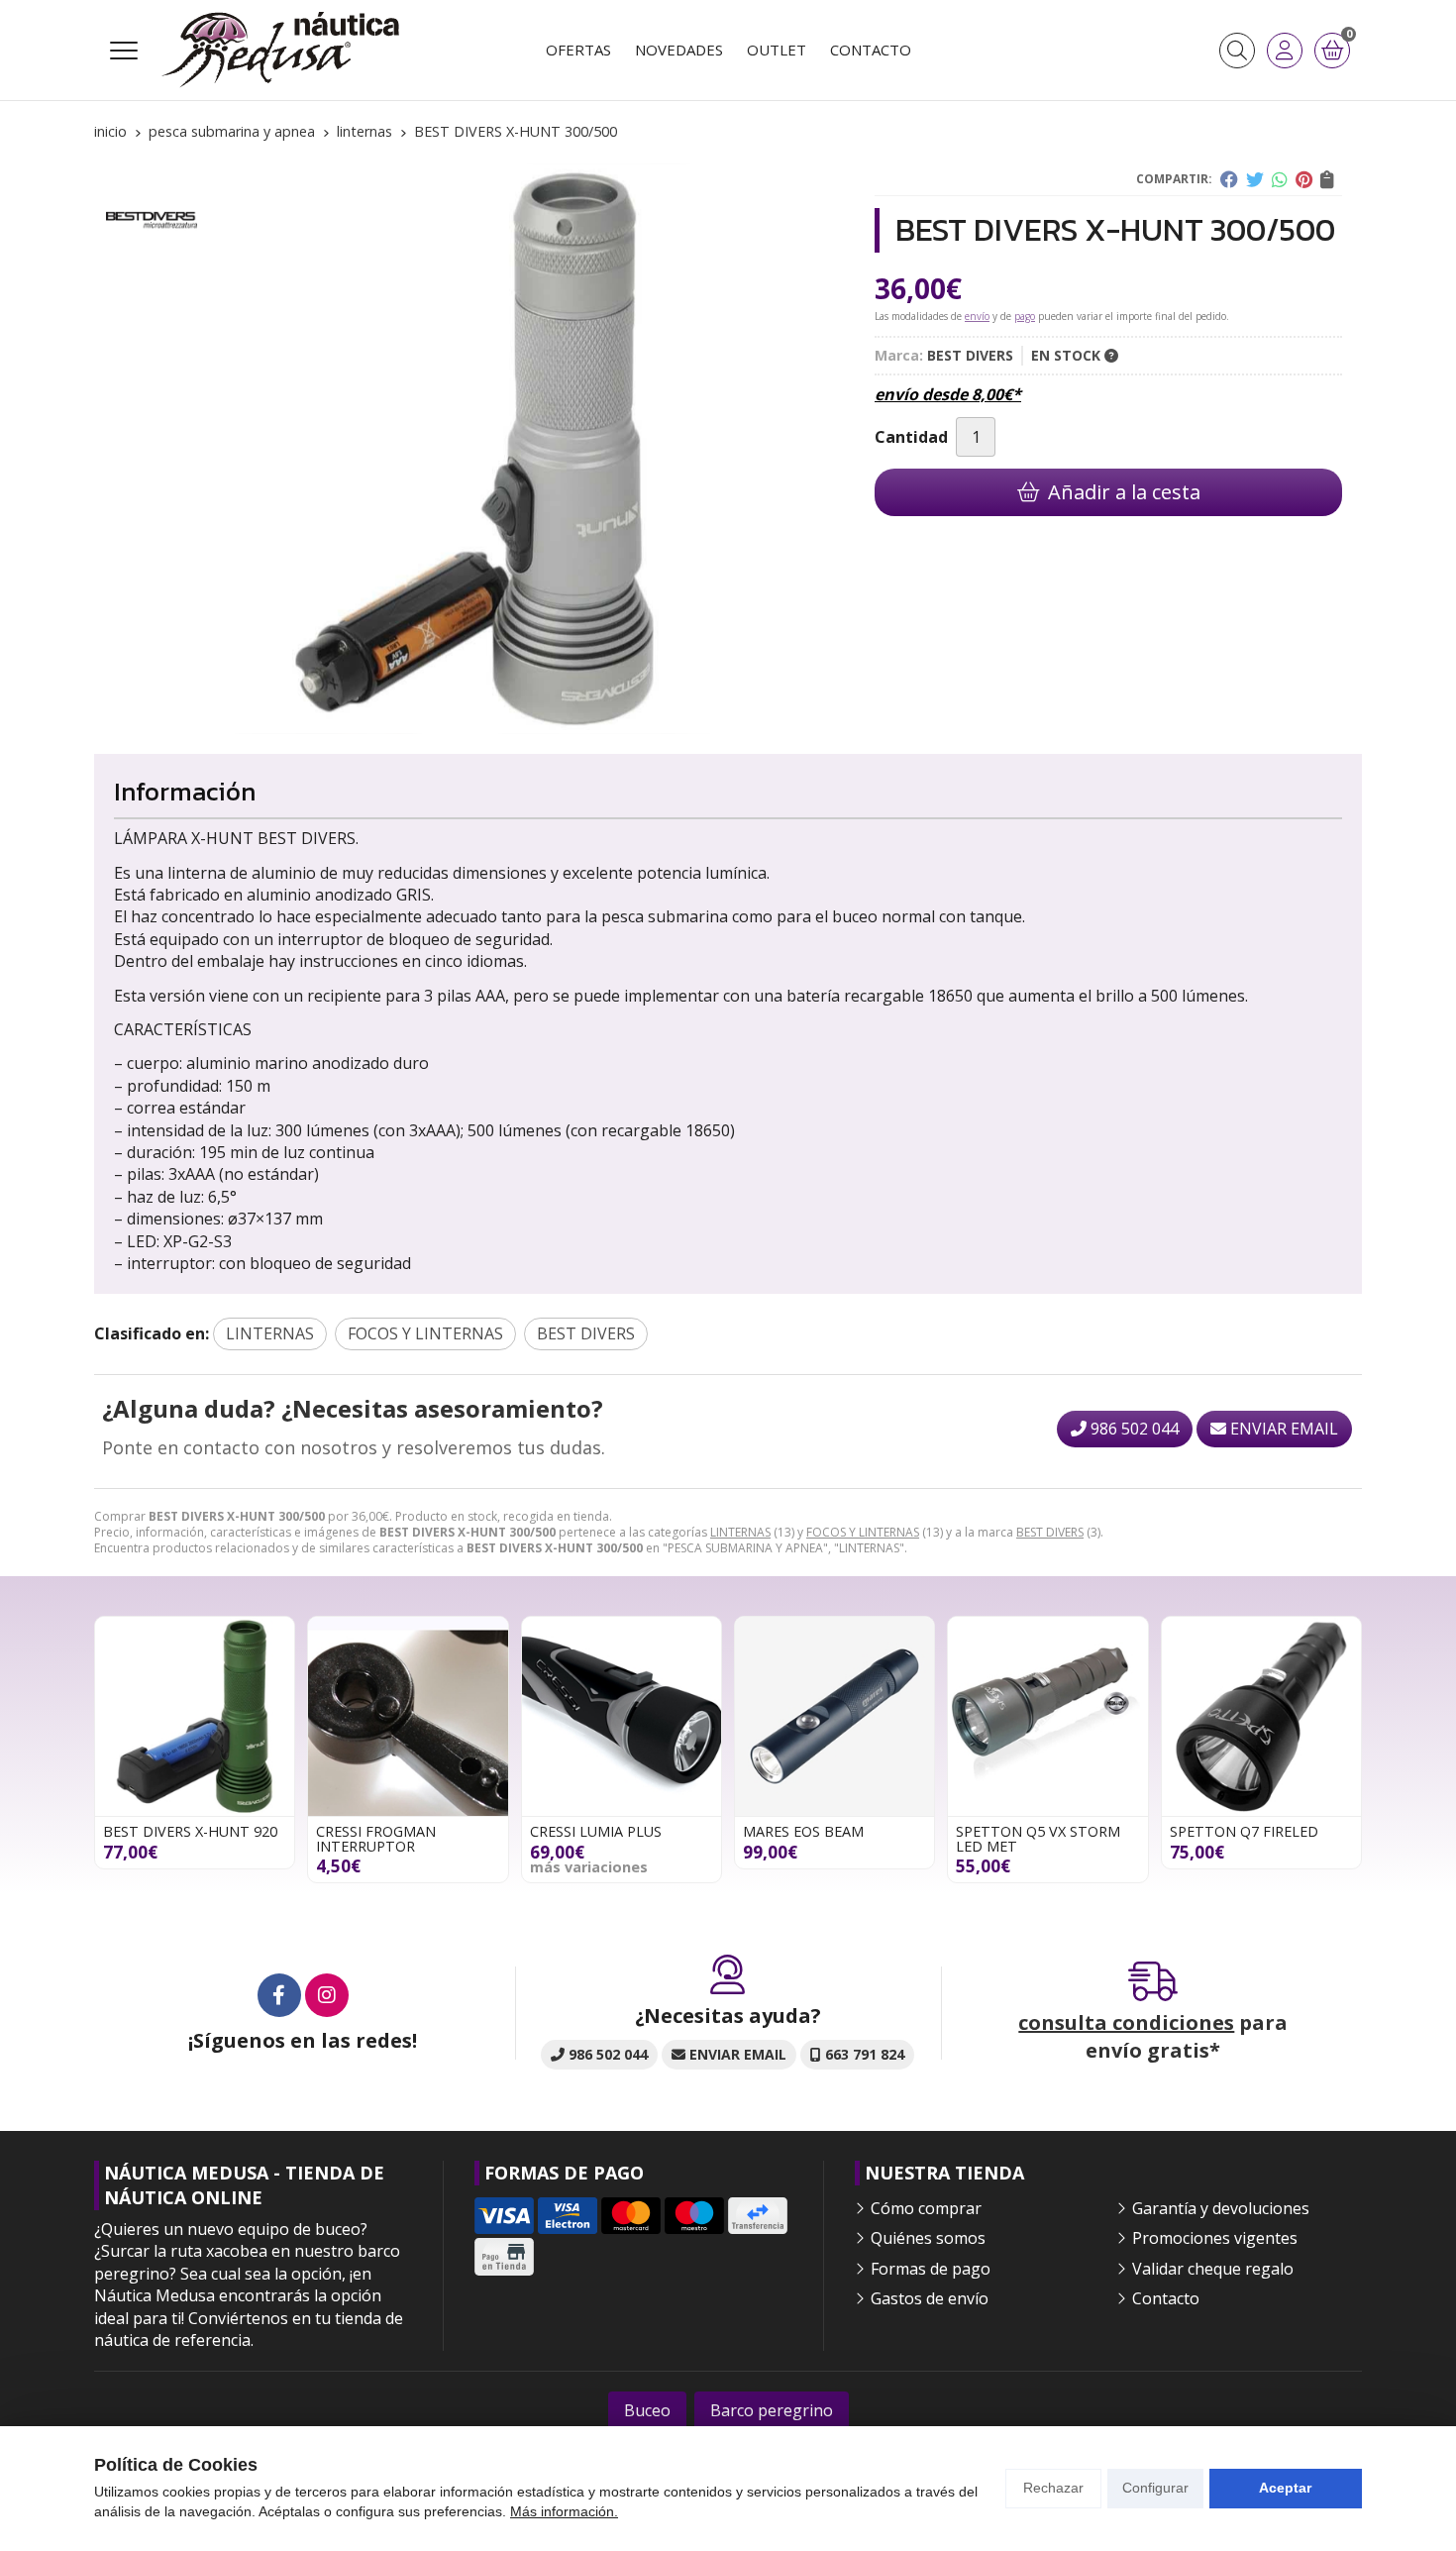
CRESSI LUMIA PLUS (596, 1831)
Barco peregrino (772, 2410)
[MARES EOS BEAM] (834, 1716)
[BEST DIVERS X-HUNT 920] (195, 1716)
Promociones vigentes (1215, 2238)
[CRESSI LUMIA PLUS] (622, 1716)
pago (1025, 316)
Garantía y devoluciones (1221, 2208)
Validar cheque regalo (1213, 2269)
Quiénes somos (928, 2238)
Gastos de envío (930, 2298)
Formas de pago (931, 2269)
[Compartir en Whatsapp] (1280, 179)
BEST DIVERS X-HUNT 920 (190, 1831)
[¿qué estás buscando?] (1237, 51)
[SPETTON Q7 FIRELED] (1261, 1716)
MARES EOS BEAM (803, 1831)
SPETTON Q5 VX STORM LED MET (1038, 1838)
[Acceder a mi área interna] (1285, 51)
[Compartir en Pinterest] (1304, 179)
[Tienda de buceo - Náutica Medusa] (280, 50)
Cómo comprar (926, 2208)
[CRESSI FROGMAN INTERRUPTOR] (408, 1716)
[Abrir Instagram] (327, 1995)
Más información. (564, 2511)
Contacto (1166, 2298)
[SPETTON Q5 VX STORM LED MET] (1047, 1716)
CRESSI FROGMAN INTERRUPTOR (376, 1838)
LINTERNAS (740, 1532)
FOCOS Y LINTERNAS (863, 1532)
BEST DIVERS (1050, 1532)
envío (977, 316)
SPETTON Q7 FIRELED (1244, 1831)
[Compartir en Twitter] (1255, 179)
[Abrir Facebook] (279, 1995)
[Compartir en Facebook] (1229, 179)
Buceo (647, 2410)
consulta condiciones (1126, 2022)
